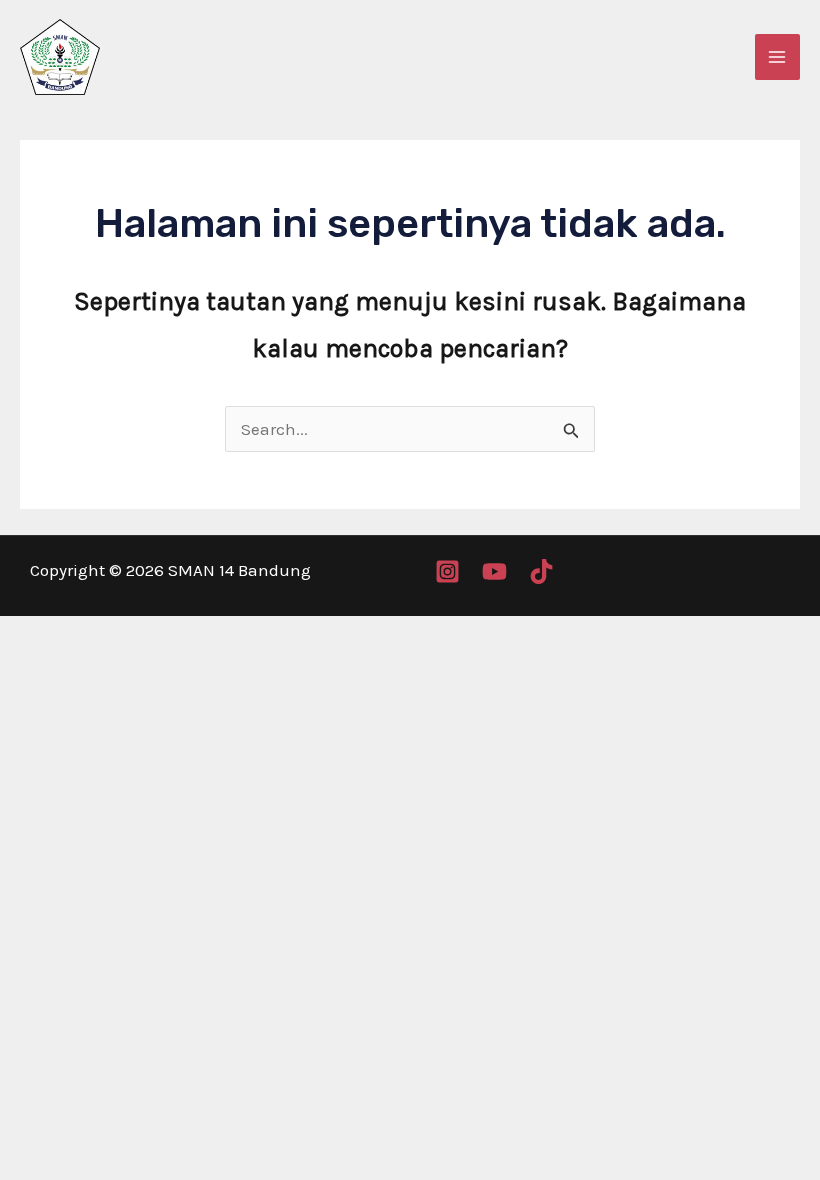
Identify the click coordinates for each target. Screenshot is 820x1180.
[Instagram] (447, 571)
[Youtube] (494, 571)
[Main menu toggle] (778, 57)
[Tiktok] (541, 571)
